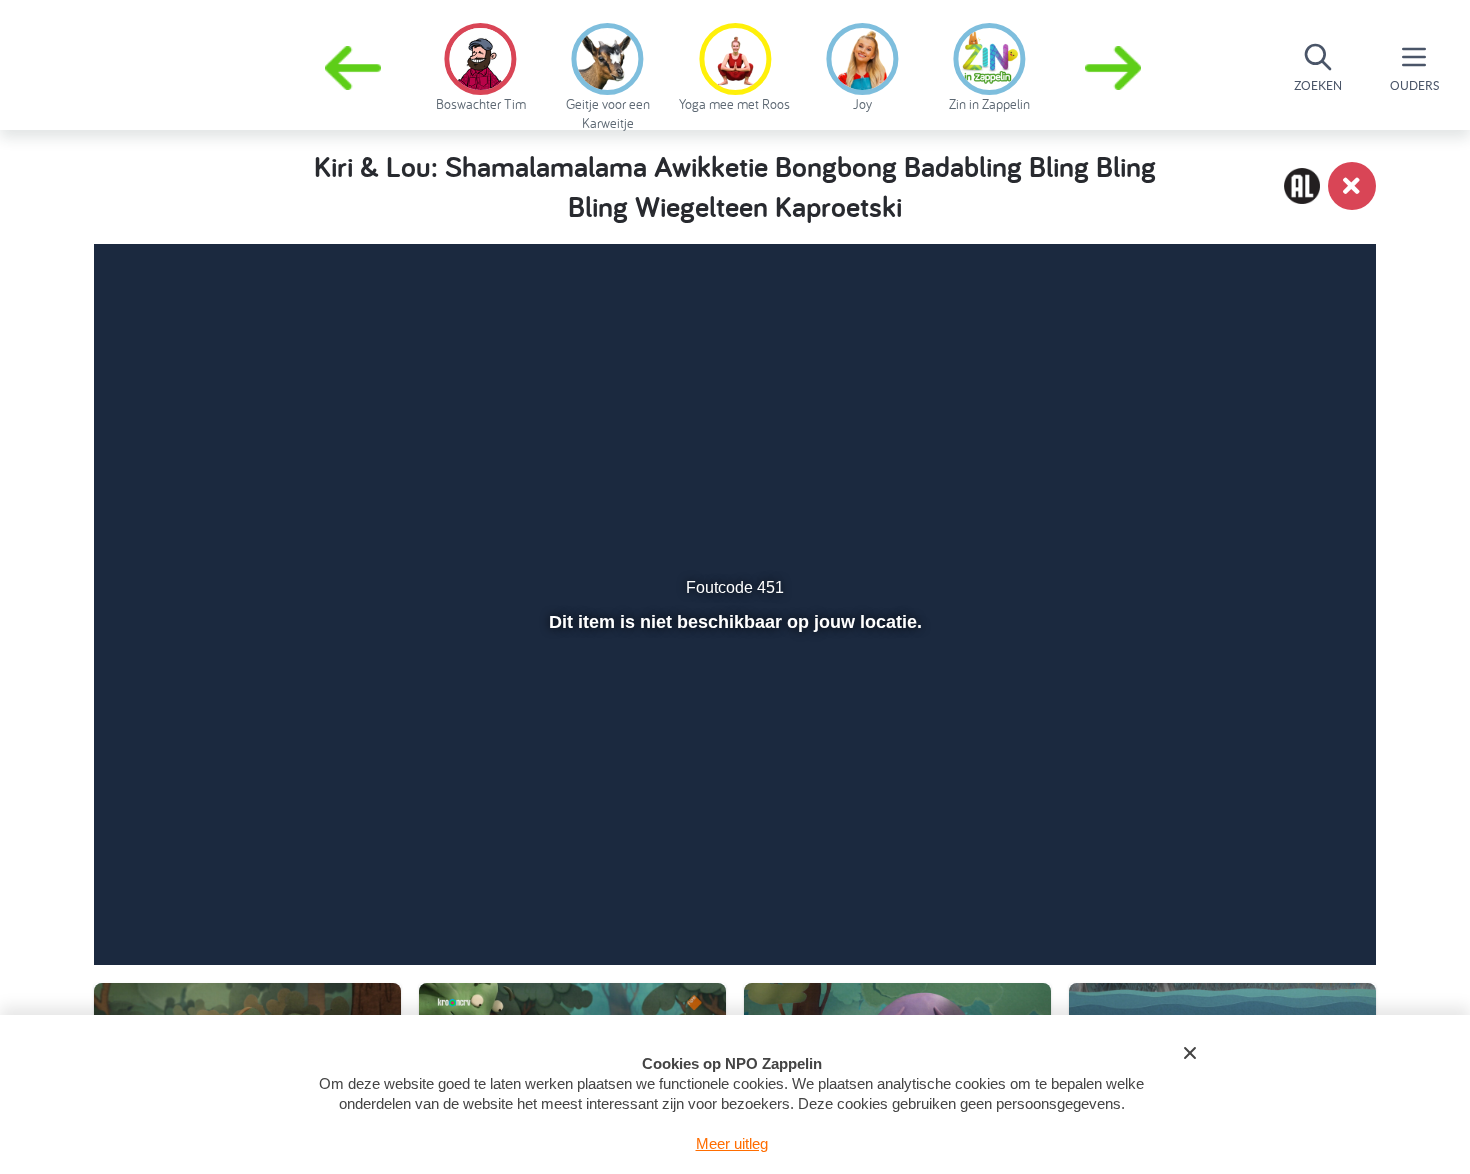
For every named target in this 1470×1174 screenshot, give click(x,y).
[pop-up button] (1246, 897)
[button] (1115, 68)
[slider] (732, 854)
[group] (480, 64)
